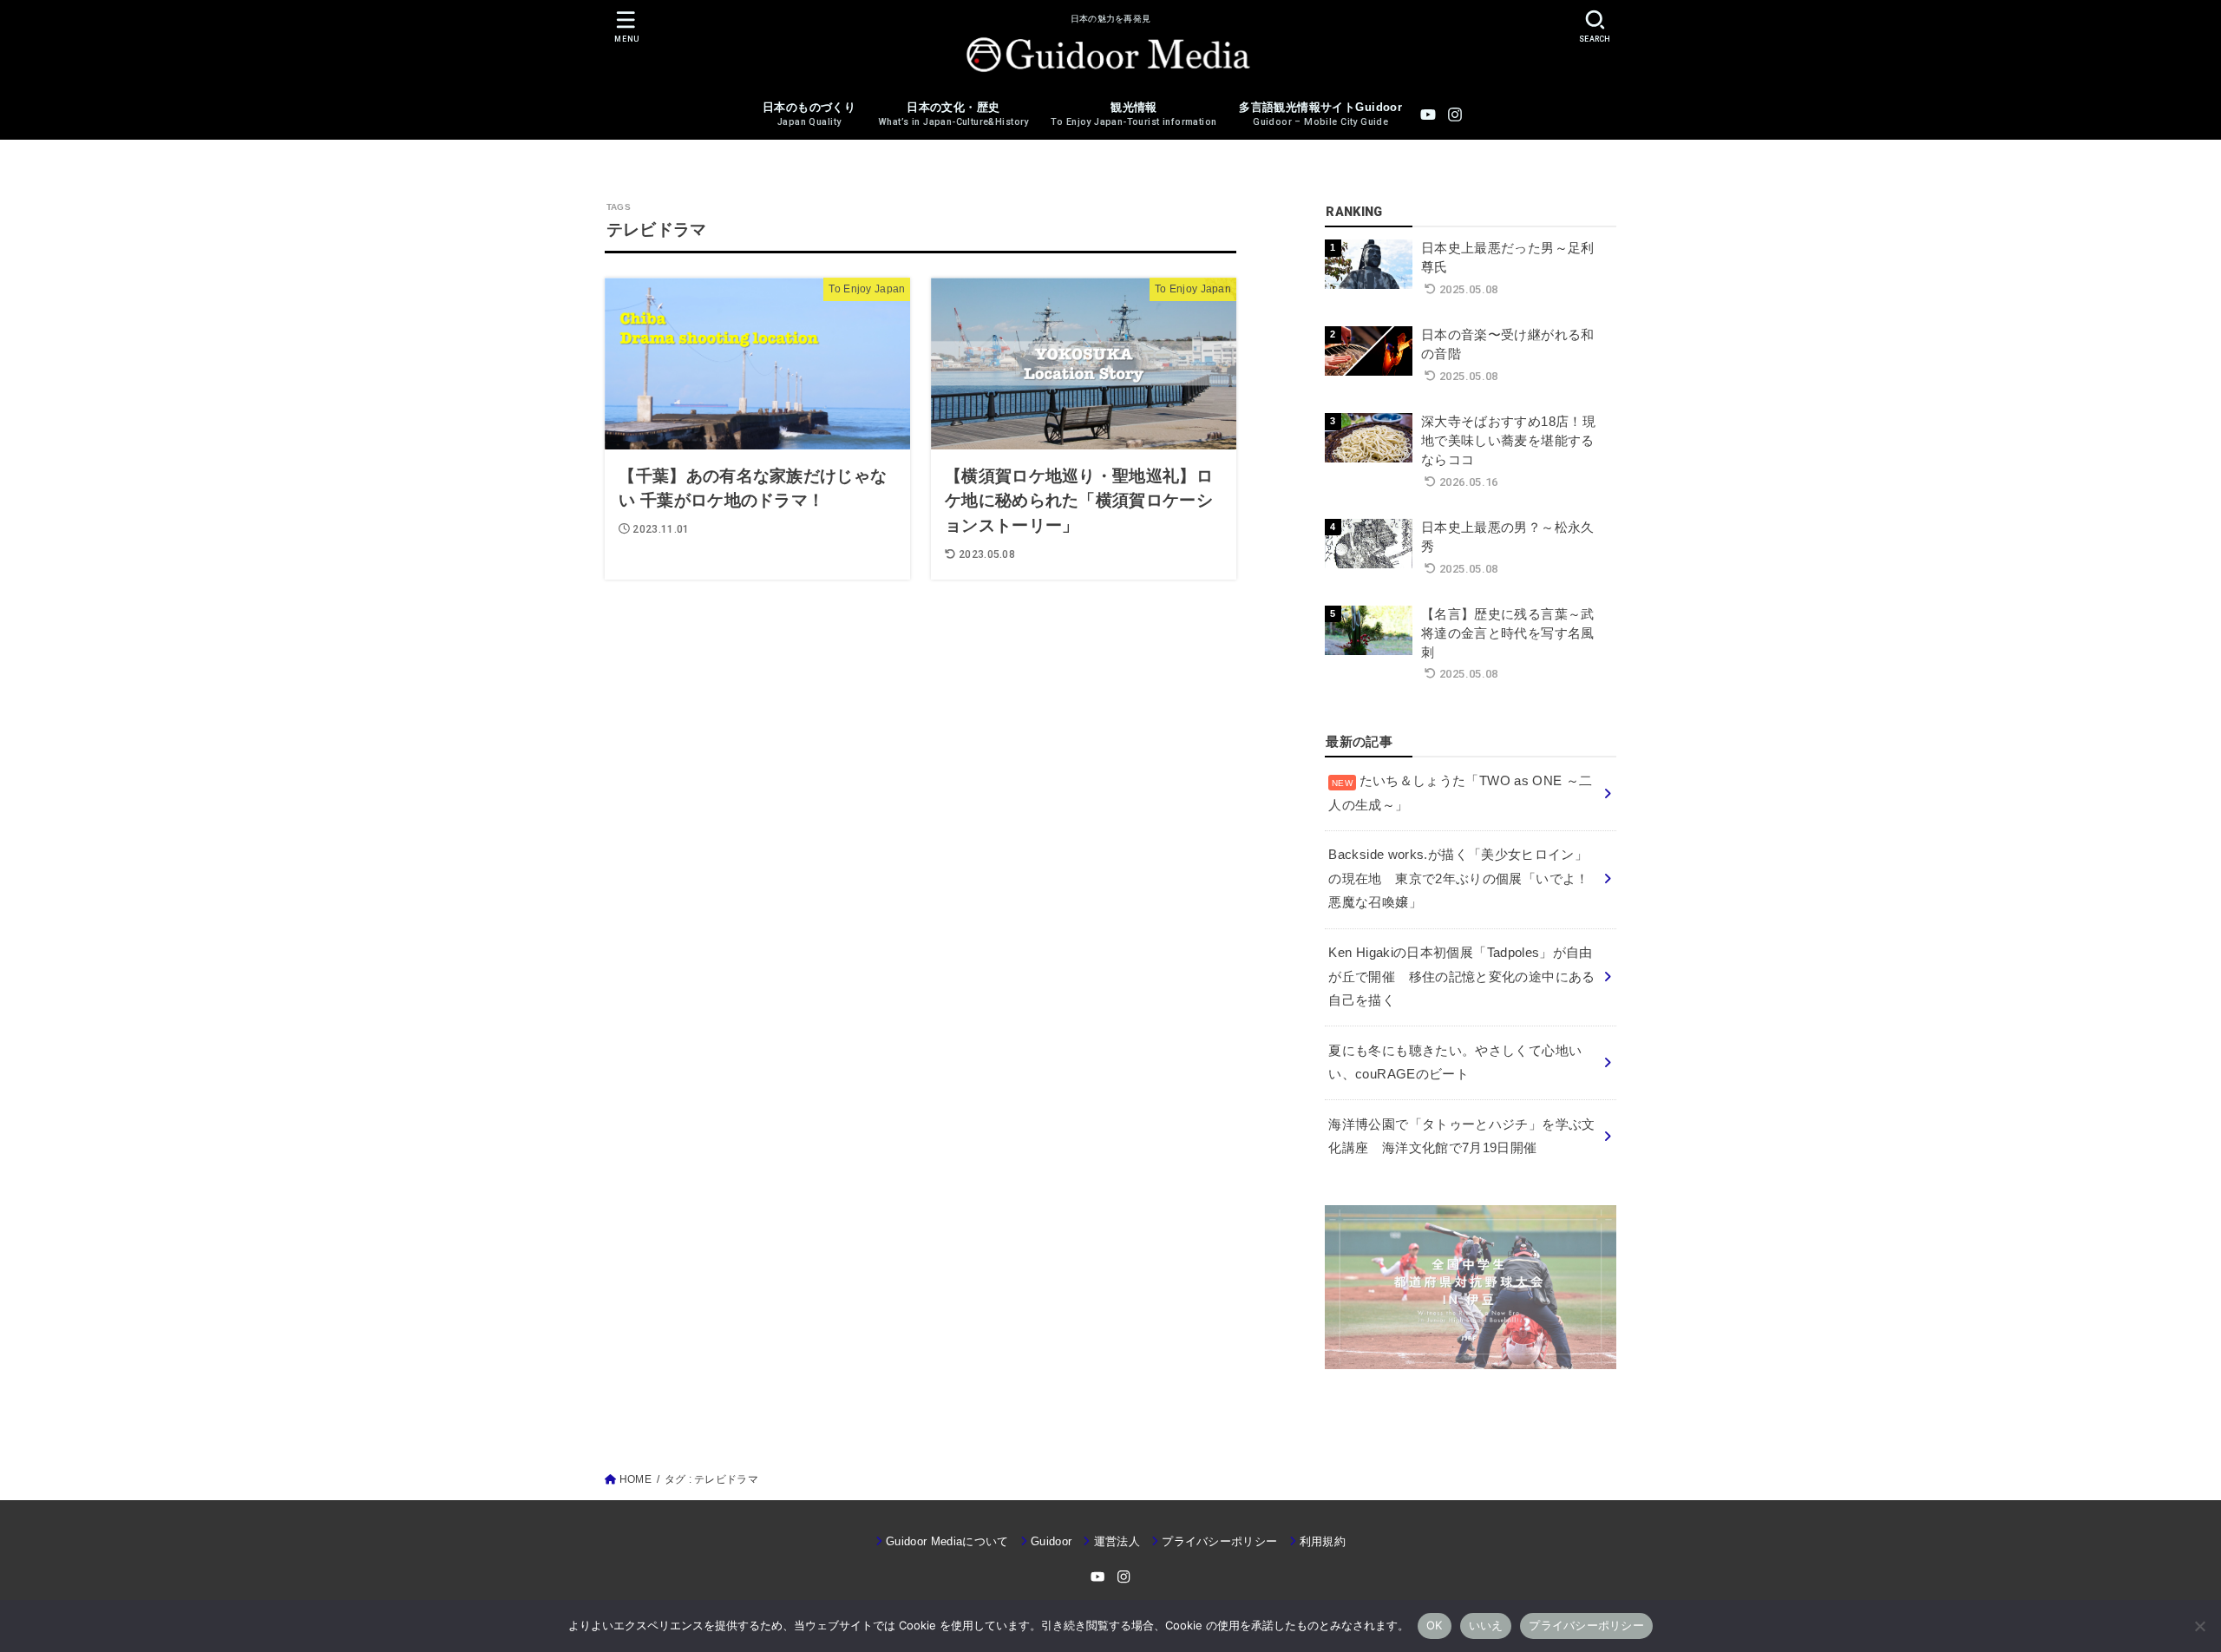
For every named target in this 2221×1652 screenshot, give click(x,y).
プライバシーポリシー (1219, 1541)
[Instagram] (1455, 115)
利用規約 (1323, 1541)
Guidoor (1051, 1541)
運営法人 (1117, 1541)
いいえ (1486, 1625)
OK (1435, 1625)
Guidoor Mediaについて (947, 1541)
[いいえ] (2199, 1626)
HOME (636, 1479)
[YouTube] (1428, 115)
